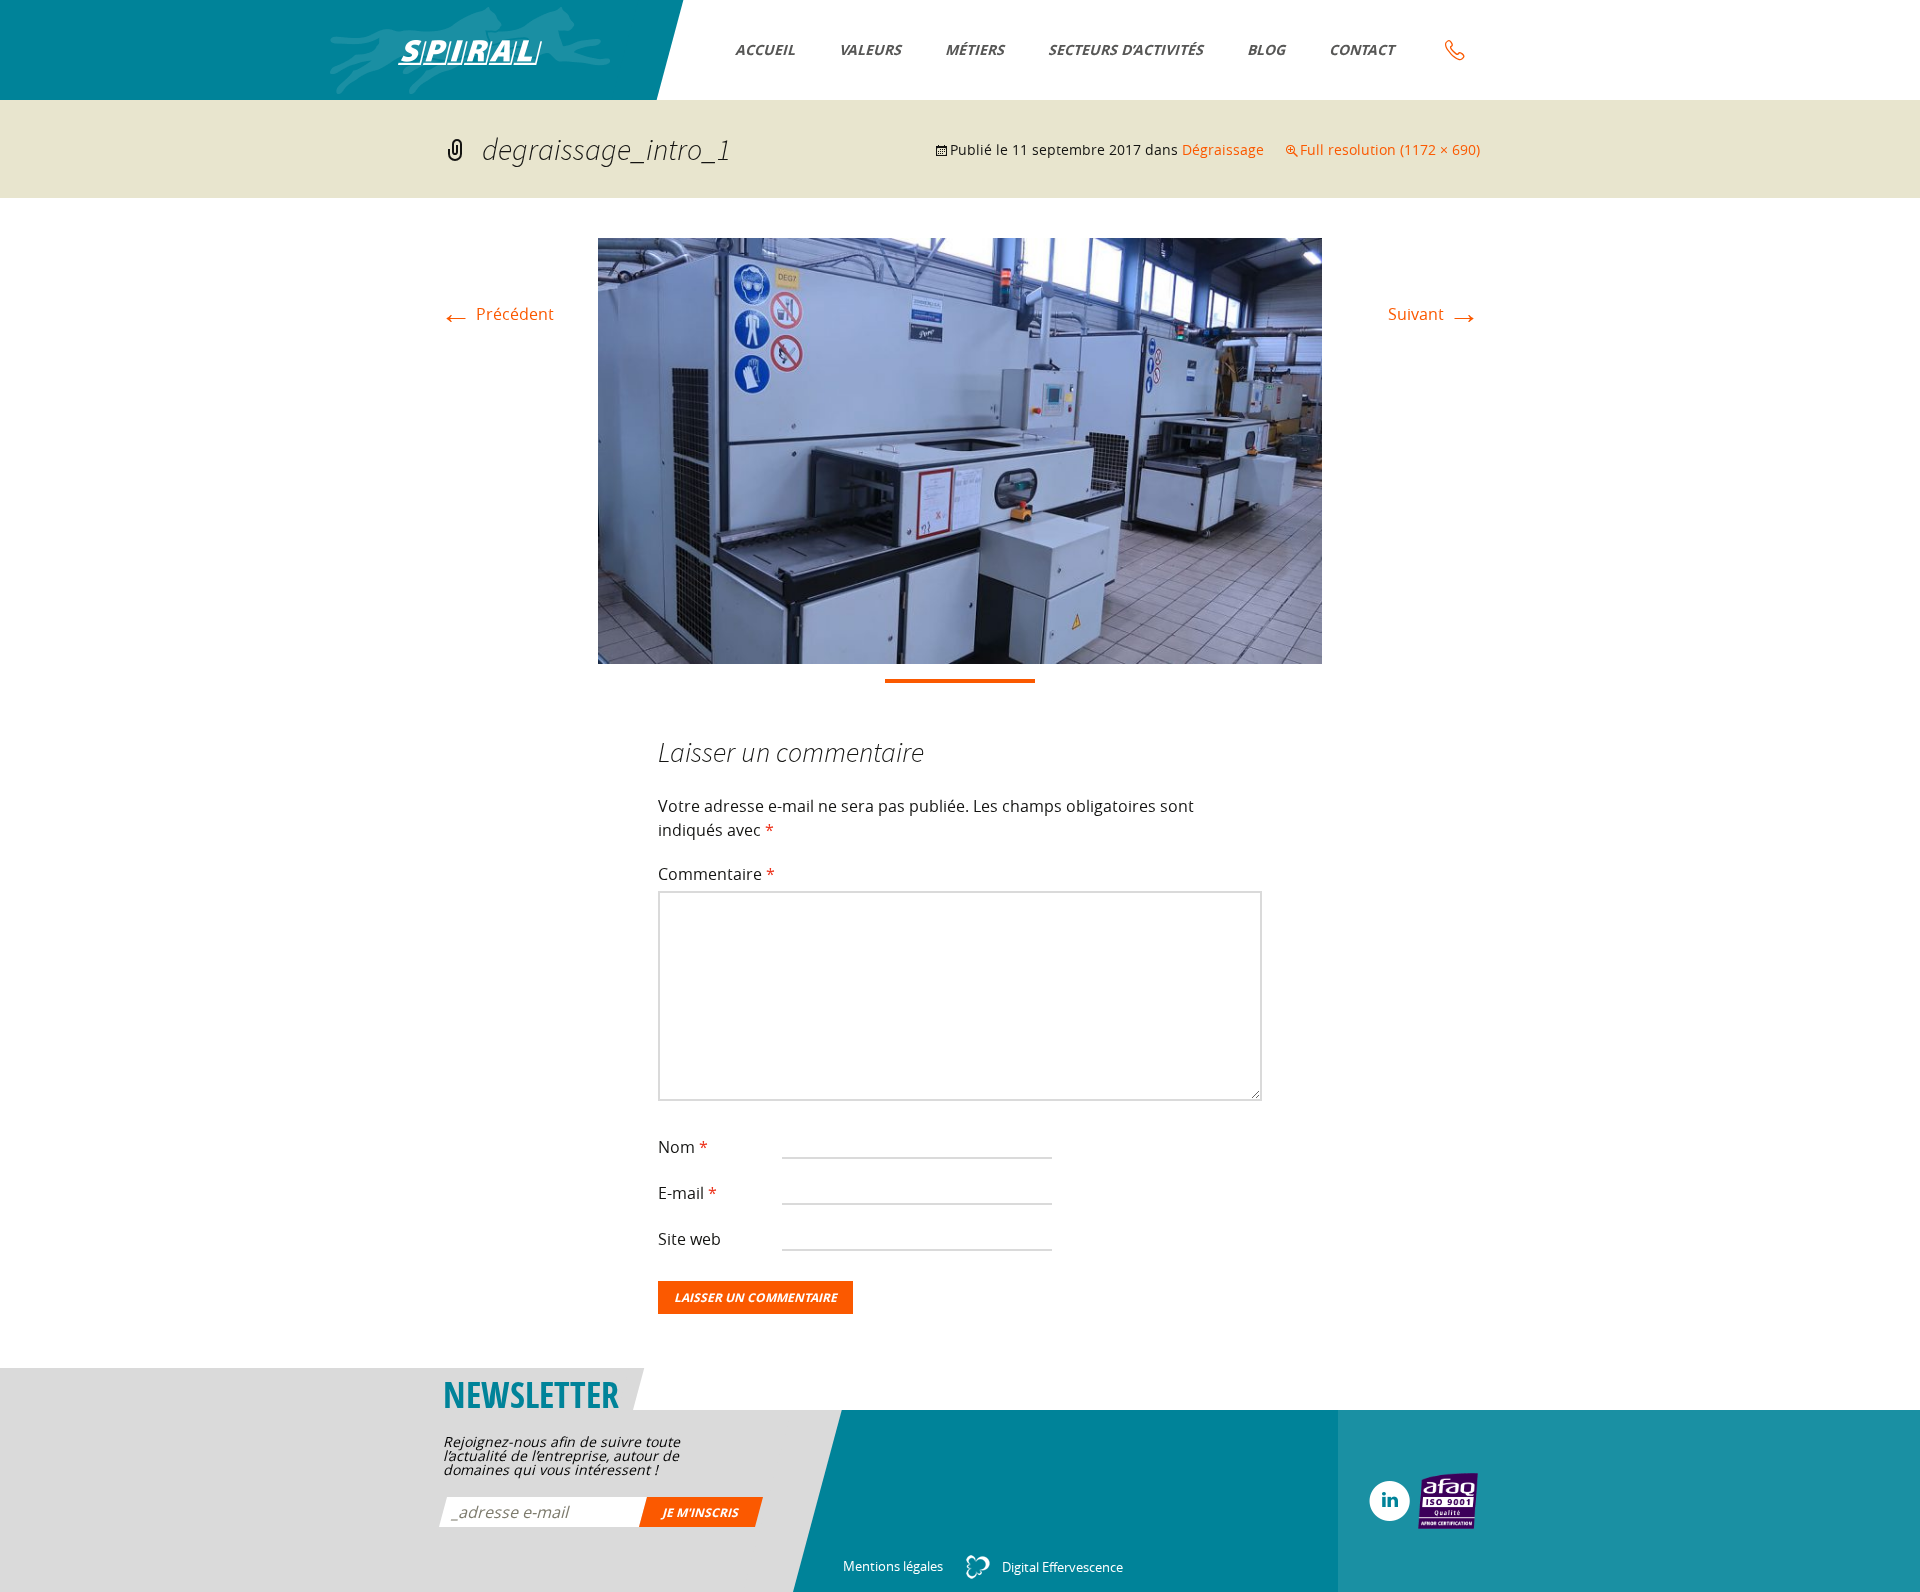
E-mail (687, 1193)
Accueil (766, 49)
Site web (689, 1239)
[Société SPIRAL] (470, 50)
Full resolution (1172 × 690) (1390, 149)
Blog (1267, 49)
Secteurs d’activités (1127, 49)
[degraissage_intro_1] (960, 449)
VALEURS (871, 49)
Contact (1363, 49)
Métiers (976, 49)
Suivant (1434, 314)
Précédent (497, 314)
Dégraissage (1223, 149)
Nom (683, 1147)
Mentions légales (893, 1566)
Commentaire (716, 874)
